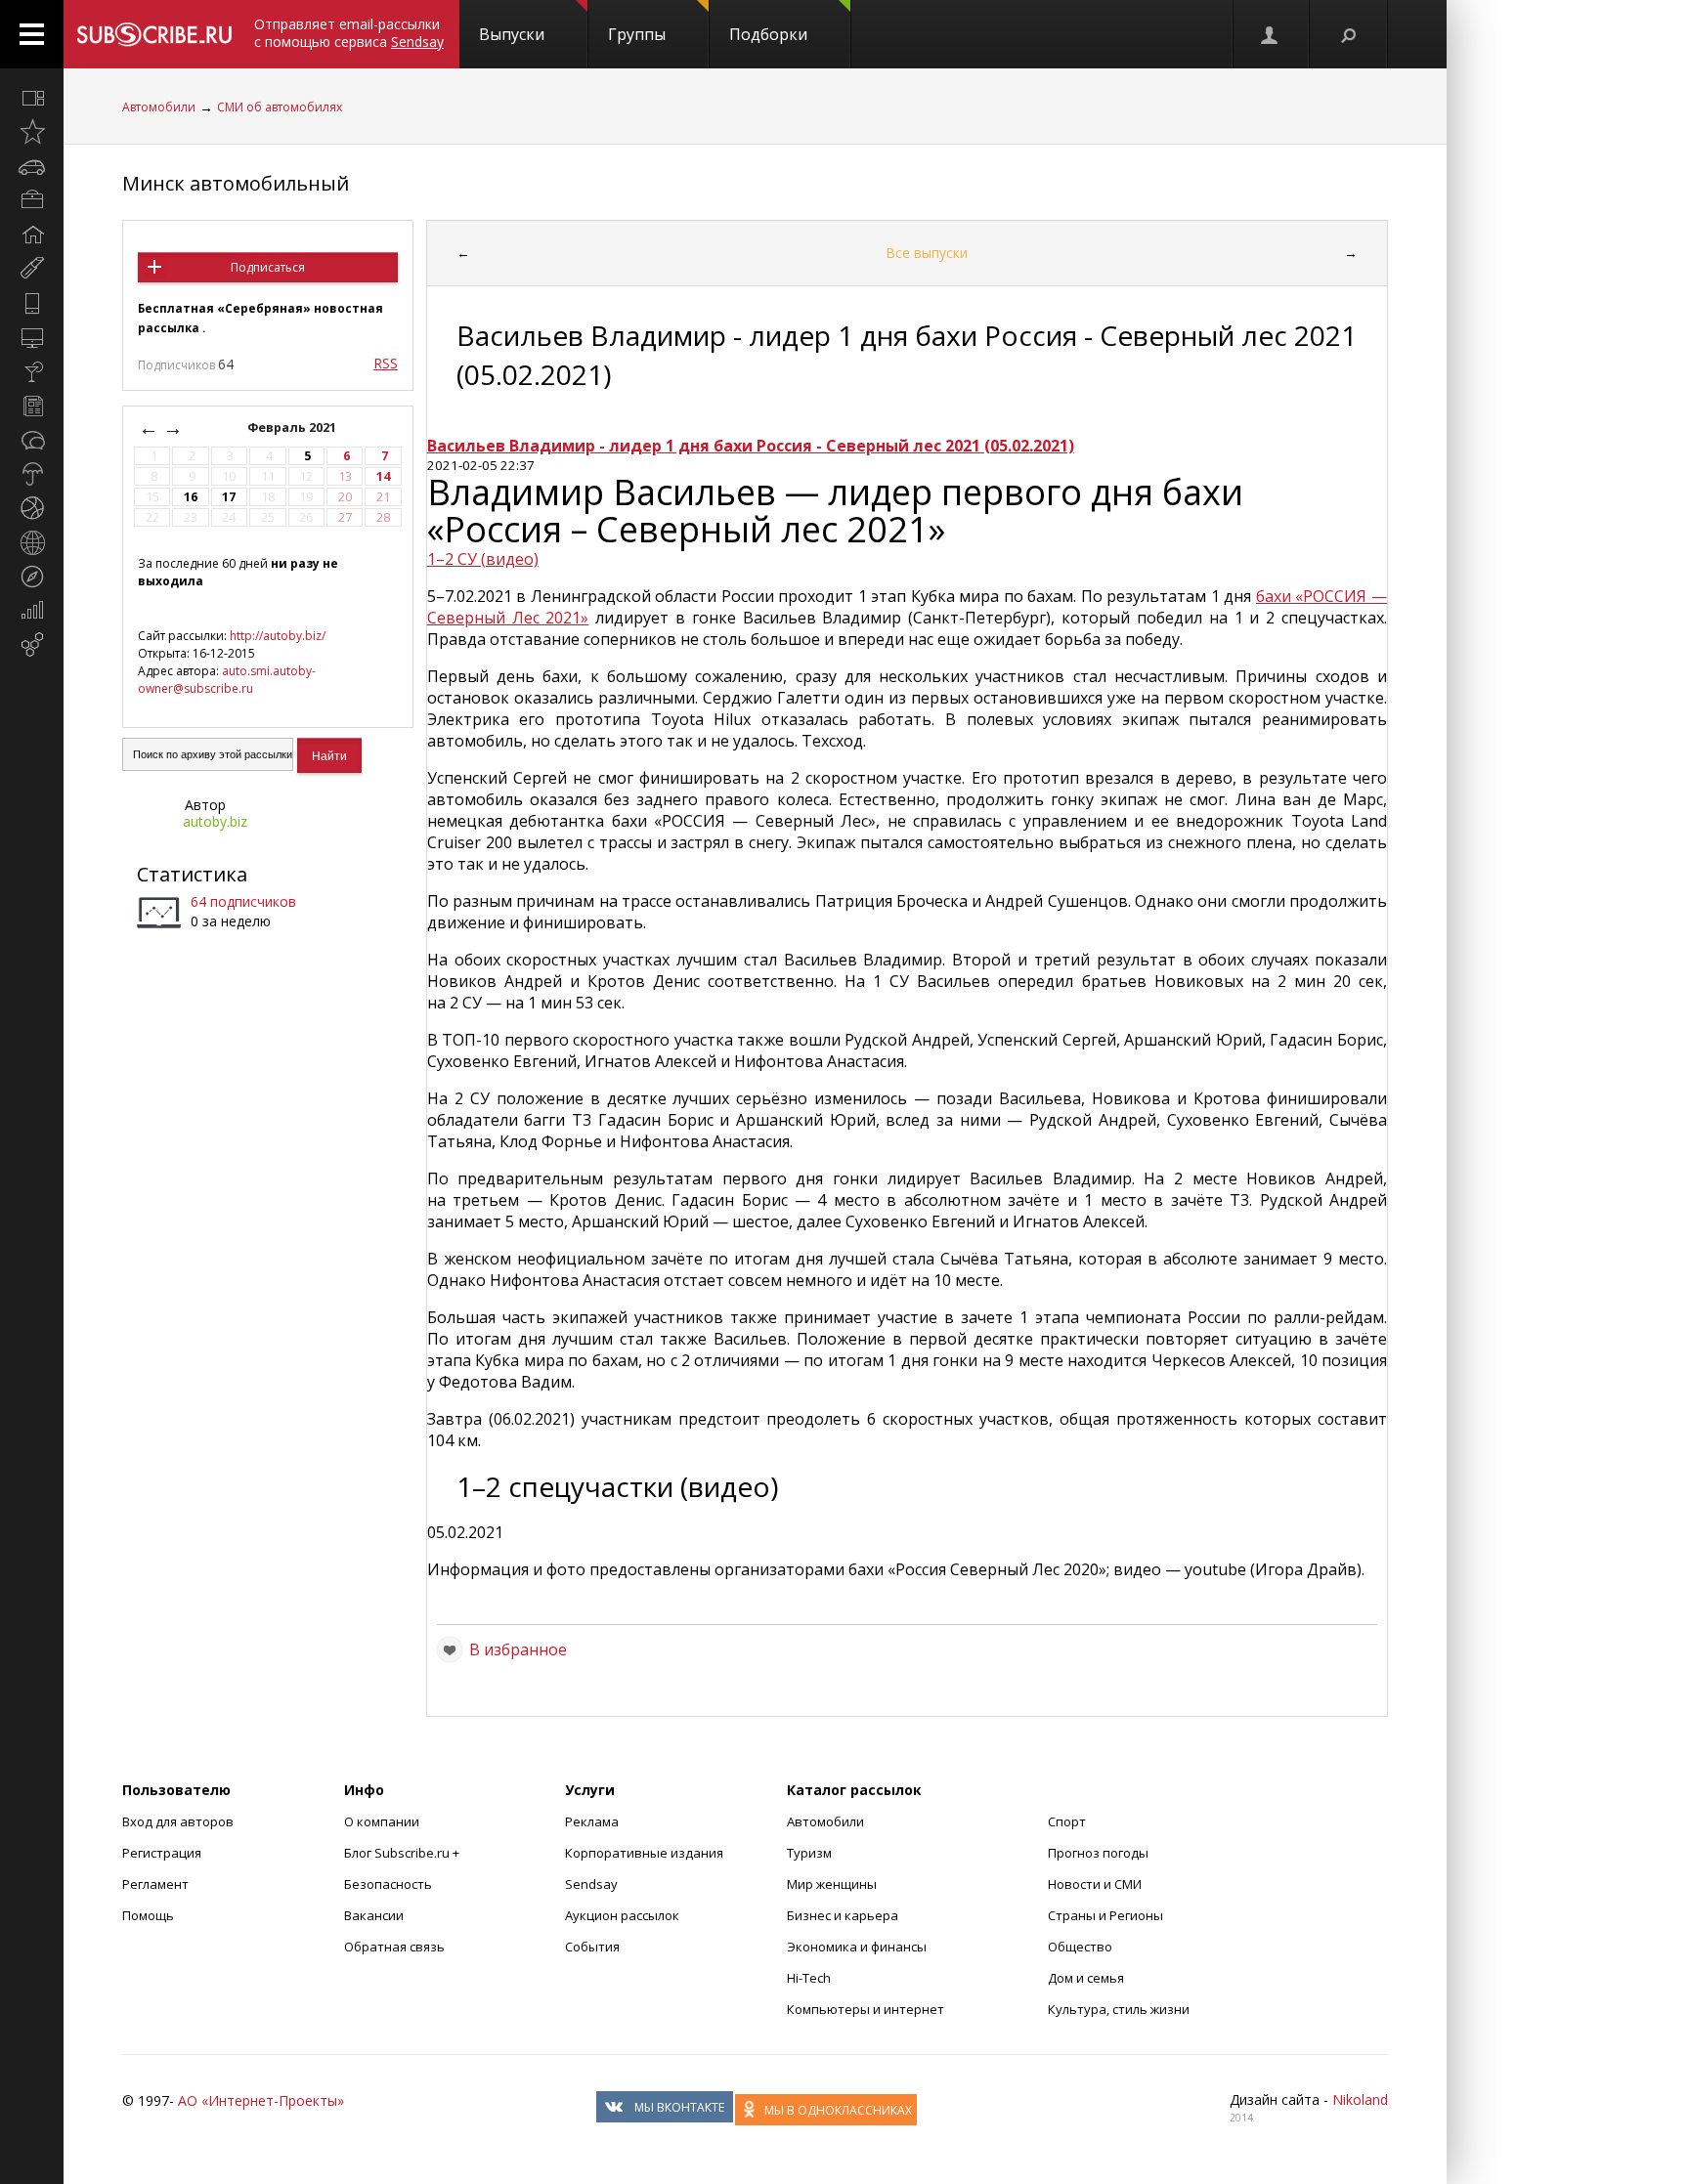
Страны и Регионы (1105, 1915)
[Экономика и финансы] (32, 611)
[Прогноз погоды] (32, 474)
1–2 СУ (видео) (483, 559)
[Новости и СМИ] (32, 406)
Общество (1080, 1947)
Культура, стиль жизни (1119, 2009)
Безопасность (388, 1884)
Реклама (592, 1821)
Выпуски (512, 34)
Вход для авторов (178, 1821)
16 (191, 497)
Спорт (1067, 1821)
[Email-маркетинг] (32, 645)
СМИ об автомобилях (280, 107)
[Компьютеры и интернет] (32, 337)
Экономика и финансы (857, 1947)
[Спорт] (32, 508)
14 (383, 476)
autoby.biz (215, 821)
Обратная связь (394, 1947)
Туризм (809, 1853)
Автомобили (159, 107)
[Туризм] (32, 577)
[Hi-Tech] (32, 303)
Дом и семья (1086, 1978)
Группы (637, 34)
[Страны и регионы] (32, 542)
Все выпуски (927, 253)
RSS (386, 363)
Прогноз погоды (1098, 1853)
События (592, 1947)
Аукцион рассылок (622, 1915)
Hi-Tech (809, 1978)
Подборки (768, 34)
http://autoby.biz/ (278, 636)
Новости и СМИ (1095, 1884)
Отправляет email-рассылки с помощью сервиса (349, 33)
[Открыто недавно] (32, 132)
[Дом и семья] (32, 235)
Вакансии (374, 1915)
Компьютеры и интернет (866, 2009)
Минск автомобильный (236, 183)
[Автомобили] (32, 166)
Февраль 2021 (293, 428)
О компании (382, 1821)
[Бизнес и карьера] (32, 200)
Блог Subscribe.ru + (403, 1853)
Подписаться (268, 267)
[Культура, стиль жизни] (32, 371)
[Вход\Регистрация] (1271, 34)
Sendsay (591, 1884)
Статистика (192, 874)
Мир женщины (832, 1884)
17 (229, 497)
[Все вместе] (32, 98)
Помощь (148, 1915)
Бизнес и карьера (843, 1915)
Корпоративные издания (644, 1853)
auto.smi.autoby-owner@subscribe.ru (227, 680)
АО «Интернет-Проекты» (261, 2100)
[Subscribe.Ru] (154, 34)
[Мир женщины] (32, 269)
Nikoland (1360, 2099)
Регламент (155, 1884)
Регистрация (162, 1853)
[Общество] (32, 440)
